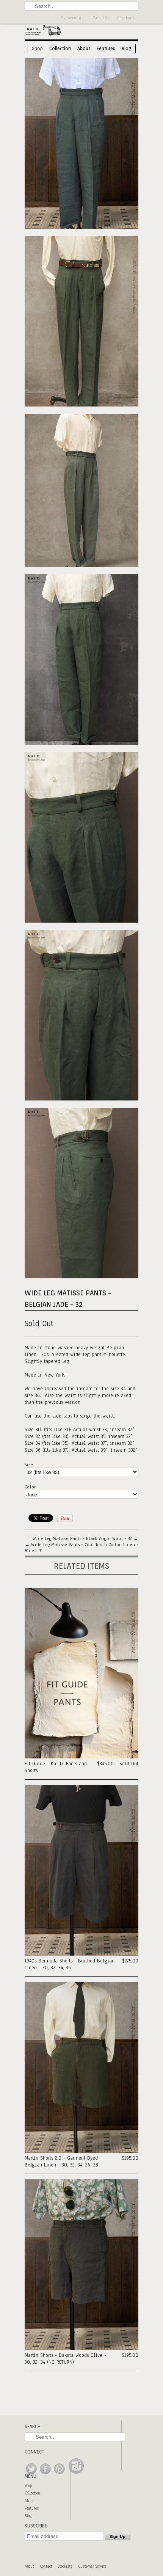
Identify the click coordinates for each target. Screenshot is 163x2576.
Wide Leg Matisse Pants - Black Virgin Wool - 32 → (85, 1538)
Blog (127, 48)
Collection (60, 48)
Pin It (65, 1518)
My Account (72, 18)
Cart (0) (101, 18)
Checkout (126, 18)
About (84, 48)
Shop (37, 48)
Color (30, 1487)
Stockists (65, 2566)
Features (106, 48)
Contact (46, 2566)
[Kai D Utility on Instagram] (76, 2475)
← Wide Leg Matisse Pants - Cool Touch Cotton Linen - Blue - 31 (81, 1548)
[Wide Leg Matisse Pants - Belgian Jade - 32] (81, 144)
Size (29, 1465)
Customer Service (92, 2566)
